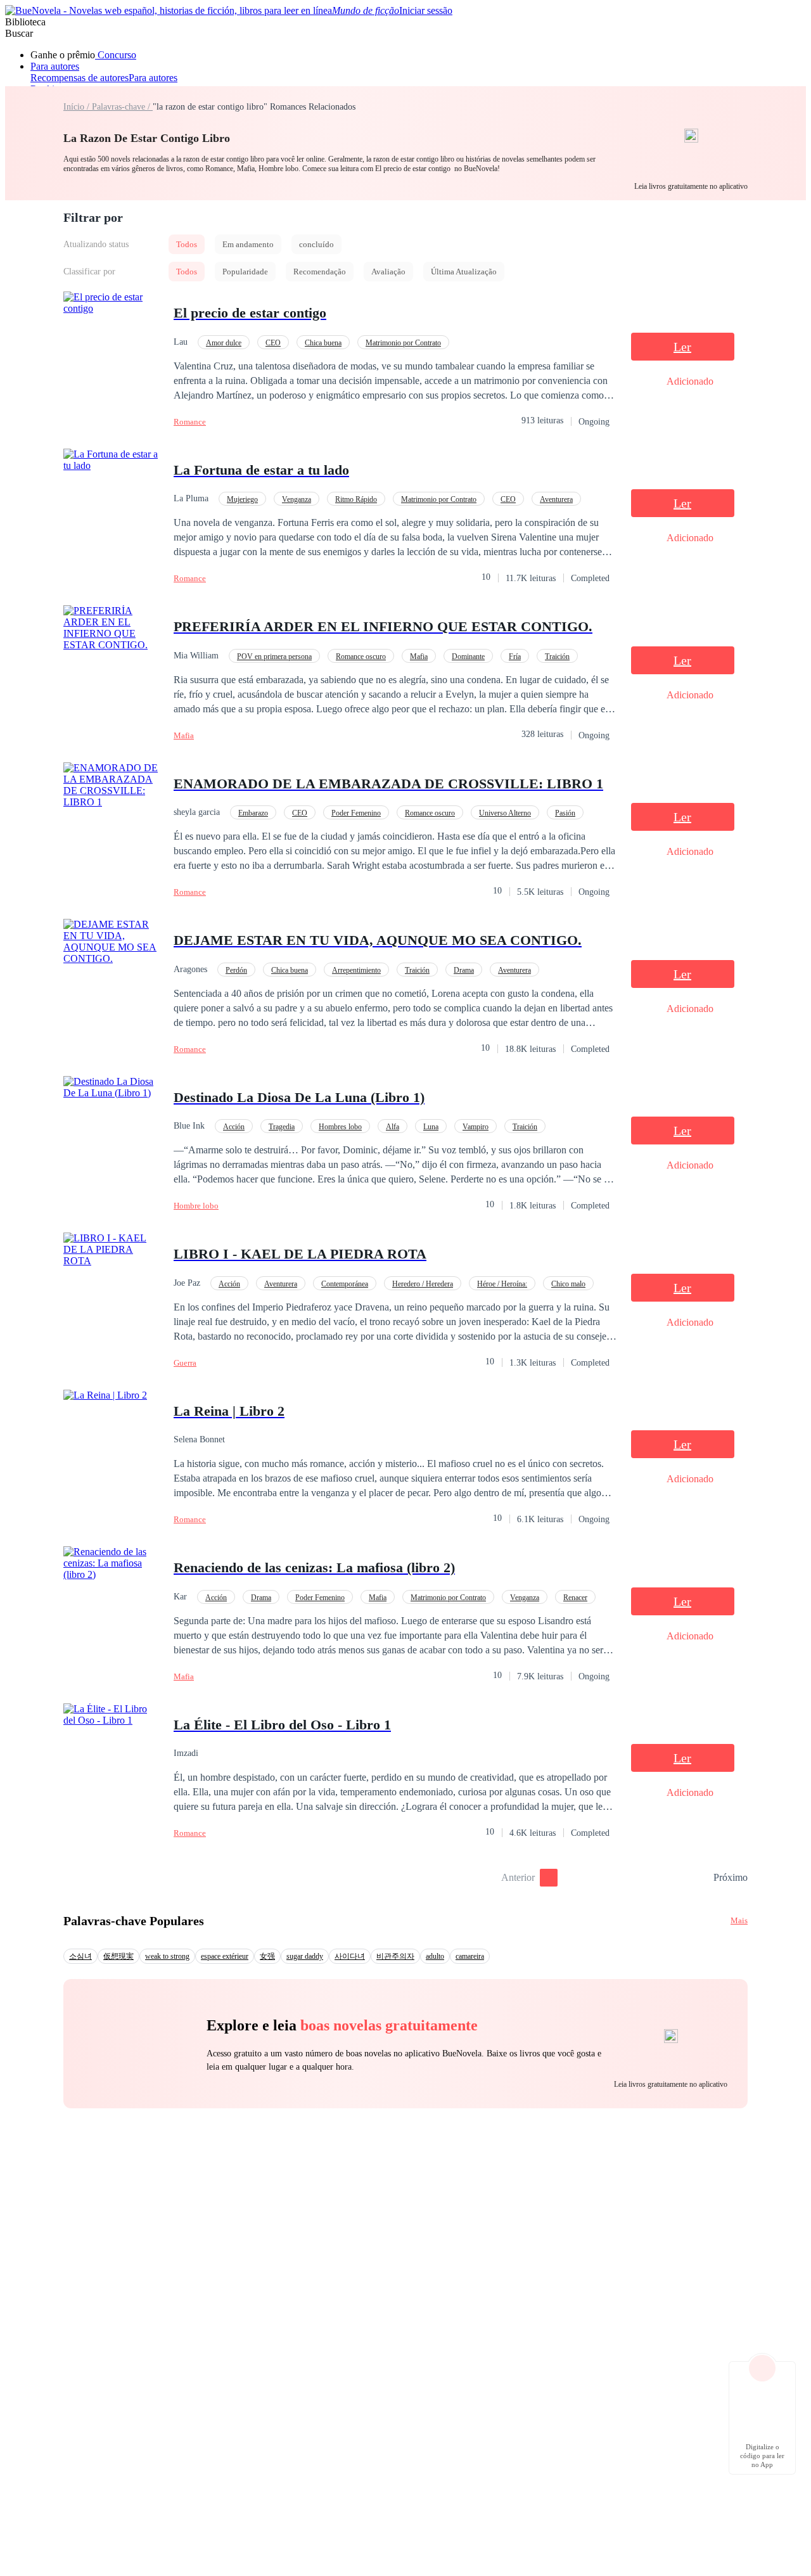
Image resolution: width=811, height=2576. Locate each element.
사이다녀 (350, 1956)
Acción (234, 1127)
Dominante (468, 657)
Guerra (185, 1363)
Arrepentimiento (356, 970)
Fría (515, 657)
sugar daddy (305, 1956)
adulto (435, 1956)
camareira (470, 1956)
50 (699, 1878)
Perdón (236, 970)
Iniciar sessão (426, 10)
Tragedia (282, 1127)
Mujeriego (242, 499)
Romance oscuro (361, 657)
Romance (190, 422)
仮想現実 (118, 1956)
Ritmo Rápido (356, 499)
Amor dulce (224, 343)
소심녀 (80, 1956)
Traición (557, 657)
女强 (267, 1956)
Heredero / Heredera (423, 1284)
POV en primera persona (274, 657)
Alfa (393, 1127)
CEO (273, 343)
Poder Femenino (356, 813)
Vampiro (476, 1127)
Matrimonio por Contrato (403, 343)
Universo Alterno (505, 813)
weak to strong (167, 1956)
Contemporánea (345, 1284)
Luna (431, 1127)
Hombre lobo (196, 1206)
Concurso (116, 55)
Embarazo (253, 813)
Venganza (297, 499)
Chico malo (568, 1284)
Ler (682, 347)
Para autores (55, 66)
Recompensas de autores (80, 78)
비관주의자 (395, 1956)
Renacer (575, 1598)
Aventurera (556, 499)
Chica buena (323, 343)
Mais (739, 1920)
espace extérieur (225, 1956)
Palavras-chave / (122, 107)
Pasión (565, 813)
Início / (78, 107)
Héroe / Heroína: (502, 1284)
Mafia (419, 657)
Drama (464, 970)
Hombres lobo (340, 1127)
